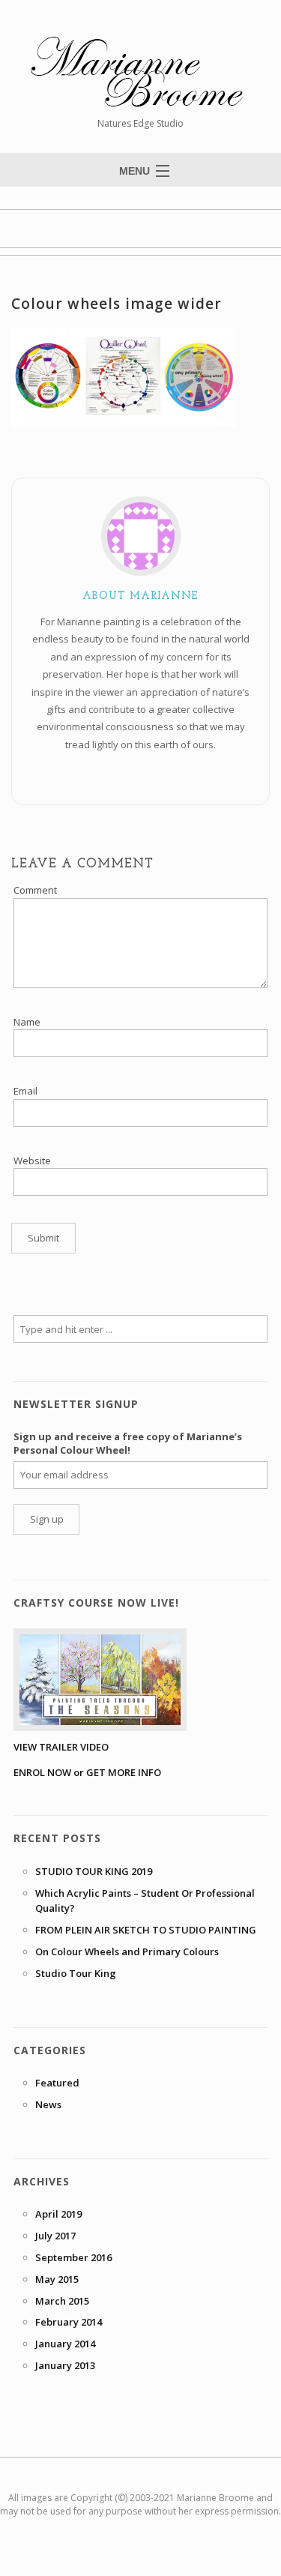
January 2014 (65, 2344)
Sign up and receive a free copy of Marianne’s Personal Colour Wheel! (128, 1443)
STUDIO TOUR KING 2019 (94, 1871)
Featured (57, 2083)
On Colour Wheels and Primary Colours (127, 1951)
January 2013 (65, 2365)
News (48, 2104)
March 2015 (62, 2301)
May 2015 (57, 2279)
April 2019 (58, 2214)
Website (32, 1161)
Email (25, 1091)
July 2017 (55, 2236)
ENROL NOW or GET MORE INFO (87, 1772)
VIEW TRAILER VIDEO (61, 1747)
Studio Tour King (76, 1973)
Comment (35, 890)
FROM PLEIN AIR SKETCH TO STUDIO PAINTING (146, 1930)
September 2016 (73, 2257)
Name (27, 1022)
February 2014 (69, 2322)
